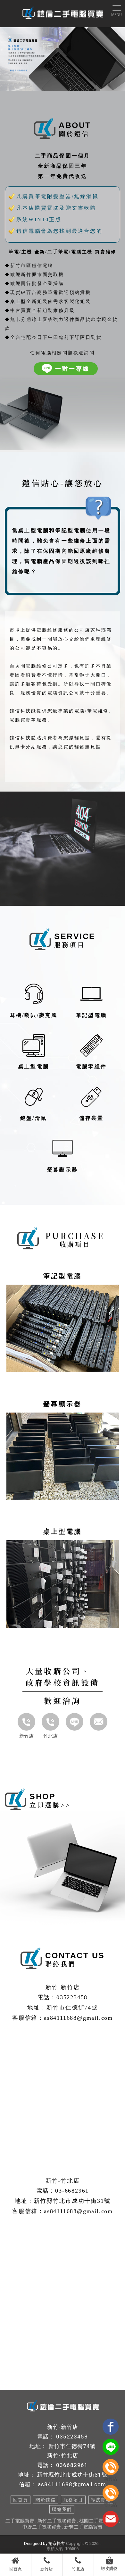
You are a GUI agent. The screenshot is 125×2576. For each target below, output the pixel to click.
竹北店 (50, 1736)
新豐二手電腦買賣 (83, 2527)
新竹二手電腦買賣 (57, 2521)
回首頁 (16, 2569)
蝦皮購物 (109, 2568)
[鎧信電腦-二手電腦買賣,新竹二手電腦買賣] (63, 13)
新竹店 (26, 1736)
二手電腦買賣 (20, 2521)
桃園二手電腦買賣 (98, 2521)
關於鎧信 (46, 2500)
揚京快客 (57, 2543)
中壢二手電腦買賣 (42, 2527)
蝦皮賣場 (101, 2500)
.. (100, 2543)
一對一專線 (72, 369)
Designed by (36, 2543)
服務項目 (73, 2500)
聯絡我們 (62, 2509)
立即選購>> (50, 1805)
